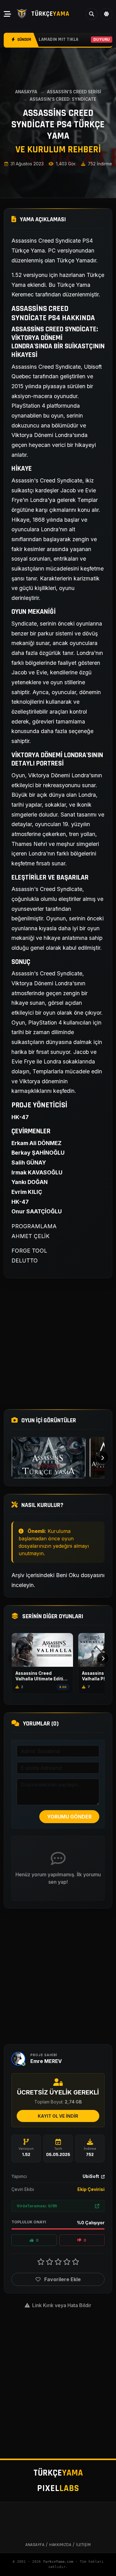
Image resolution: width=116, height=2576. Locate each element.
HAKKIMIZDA (60, 2545)
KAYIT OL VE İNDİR (58, 2116)
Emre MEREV (46, 2061)
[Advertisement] (58, 1344)
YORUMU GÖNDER (69, 1817)
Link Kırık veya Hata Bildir (61, 2305)
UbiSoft (91, 2176)
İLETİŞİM (83, 2545)
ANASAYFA (26, 92)
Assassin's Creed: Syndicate (63, 99)
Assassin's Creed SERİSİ (74, 92)
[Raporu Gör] (97, 2206)
